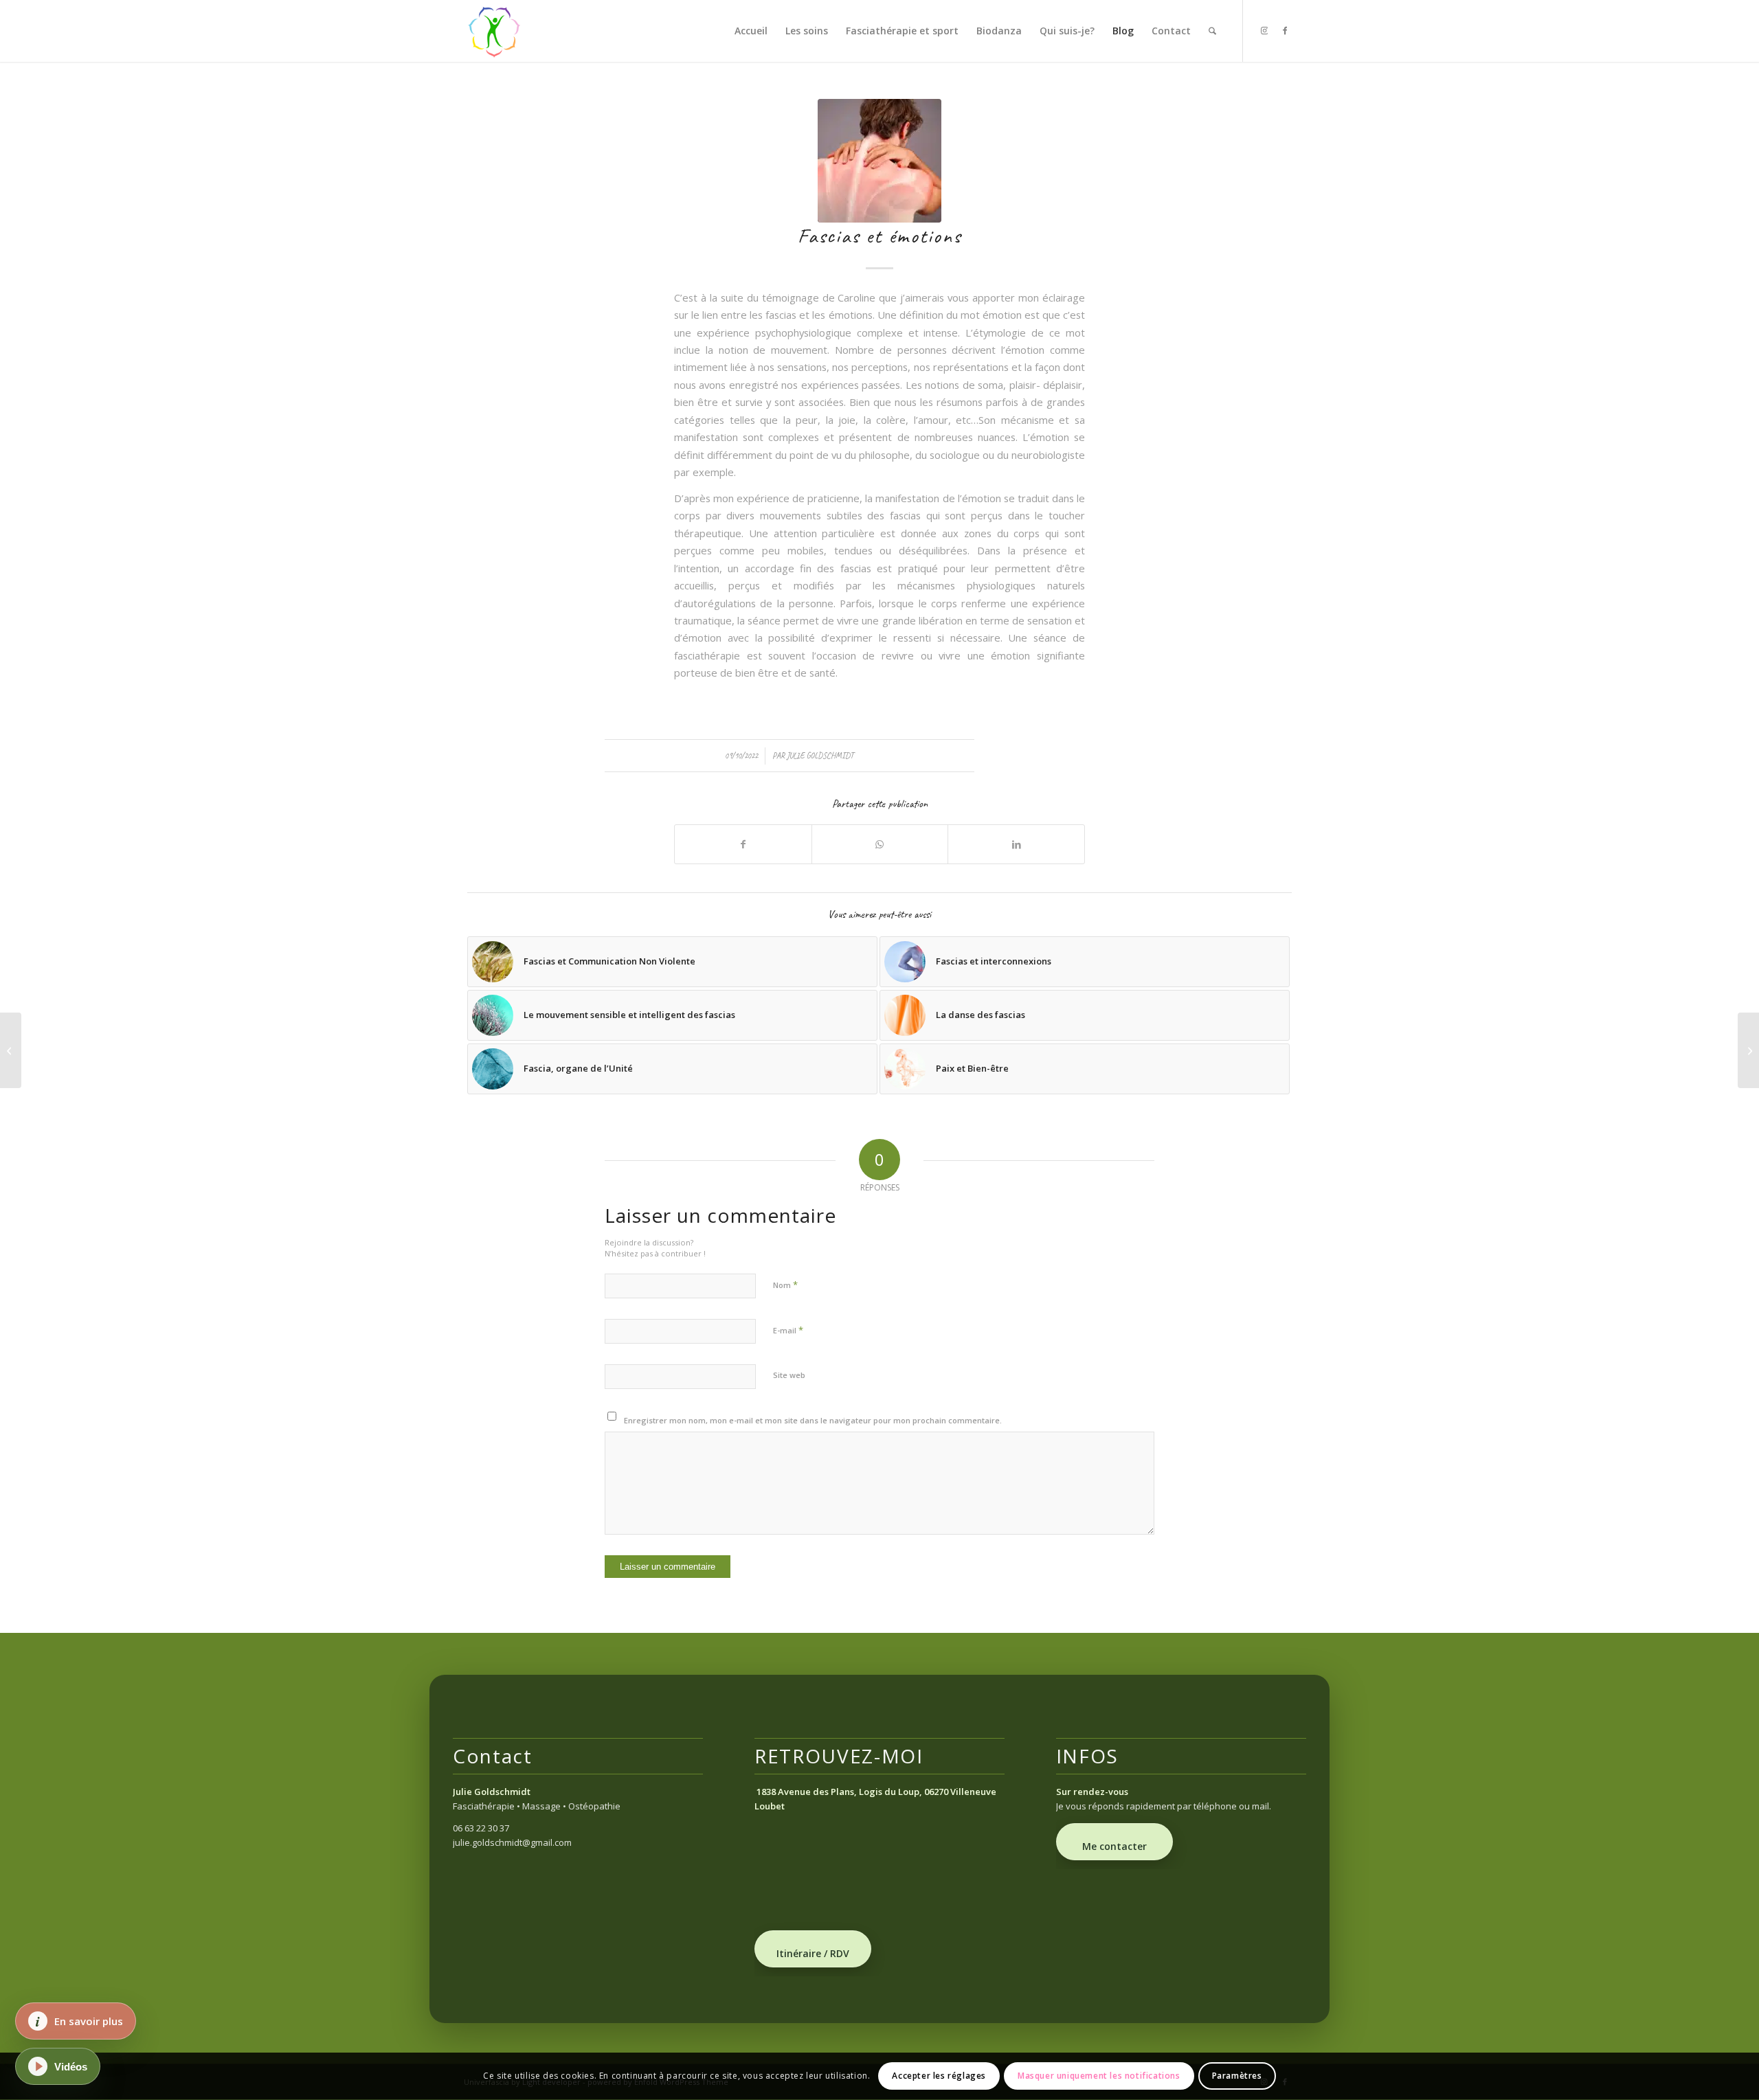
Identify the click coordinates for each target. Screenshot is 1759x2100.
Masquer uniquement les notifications (1099, 2076)
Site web (789, 1375)
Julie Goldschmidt (820, 756)
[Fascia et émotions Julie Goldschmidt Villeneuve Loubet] (879, 161)
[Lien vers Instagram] (1264, 30)
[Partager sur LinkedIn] (1016, 844)
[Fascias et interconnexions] (11, 1050)
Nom (785, 1285)
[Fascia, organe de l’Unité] (1748, 1050)
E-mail (788, 1330)
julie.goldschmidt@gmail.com (512, 1842)
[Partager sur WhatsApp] (880, 844)
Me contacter (1114, 1846)
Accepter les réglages (939, 2076)
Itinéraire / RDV (813, 1953)
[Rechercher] (1212, 31)
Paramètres (1237, 2076)
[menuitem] (751, 31)
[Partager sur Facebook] (743, 844)
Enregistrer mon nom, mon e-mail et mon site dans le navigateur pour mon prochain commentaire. (813, 1420)
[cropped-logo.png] (495, 31)
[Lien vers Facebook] (1285, 30)
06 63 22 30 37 (481, 1828)
